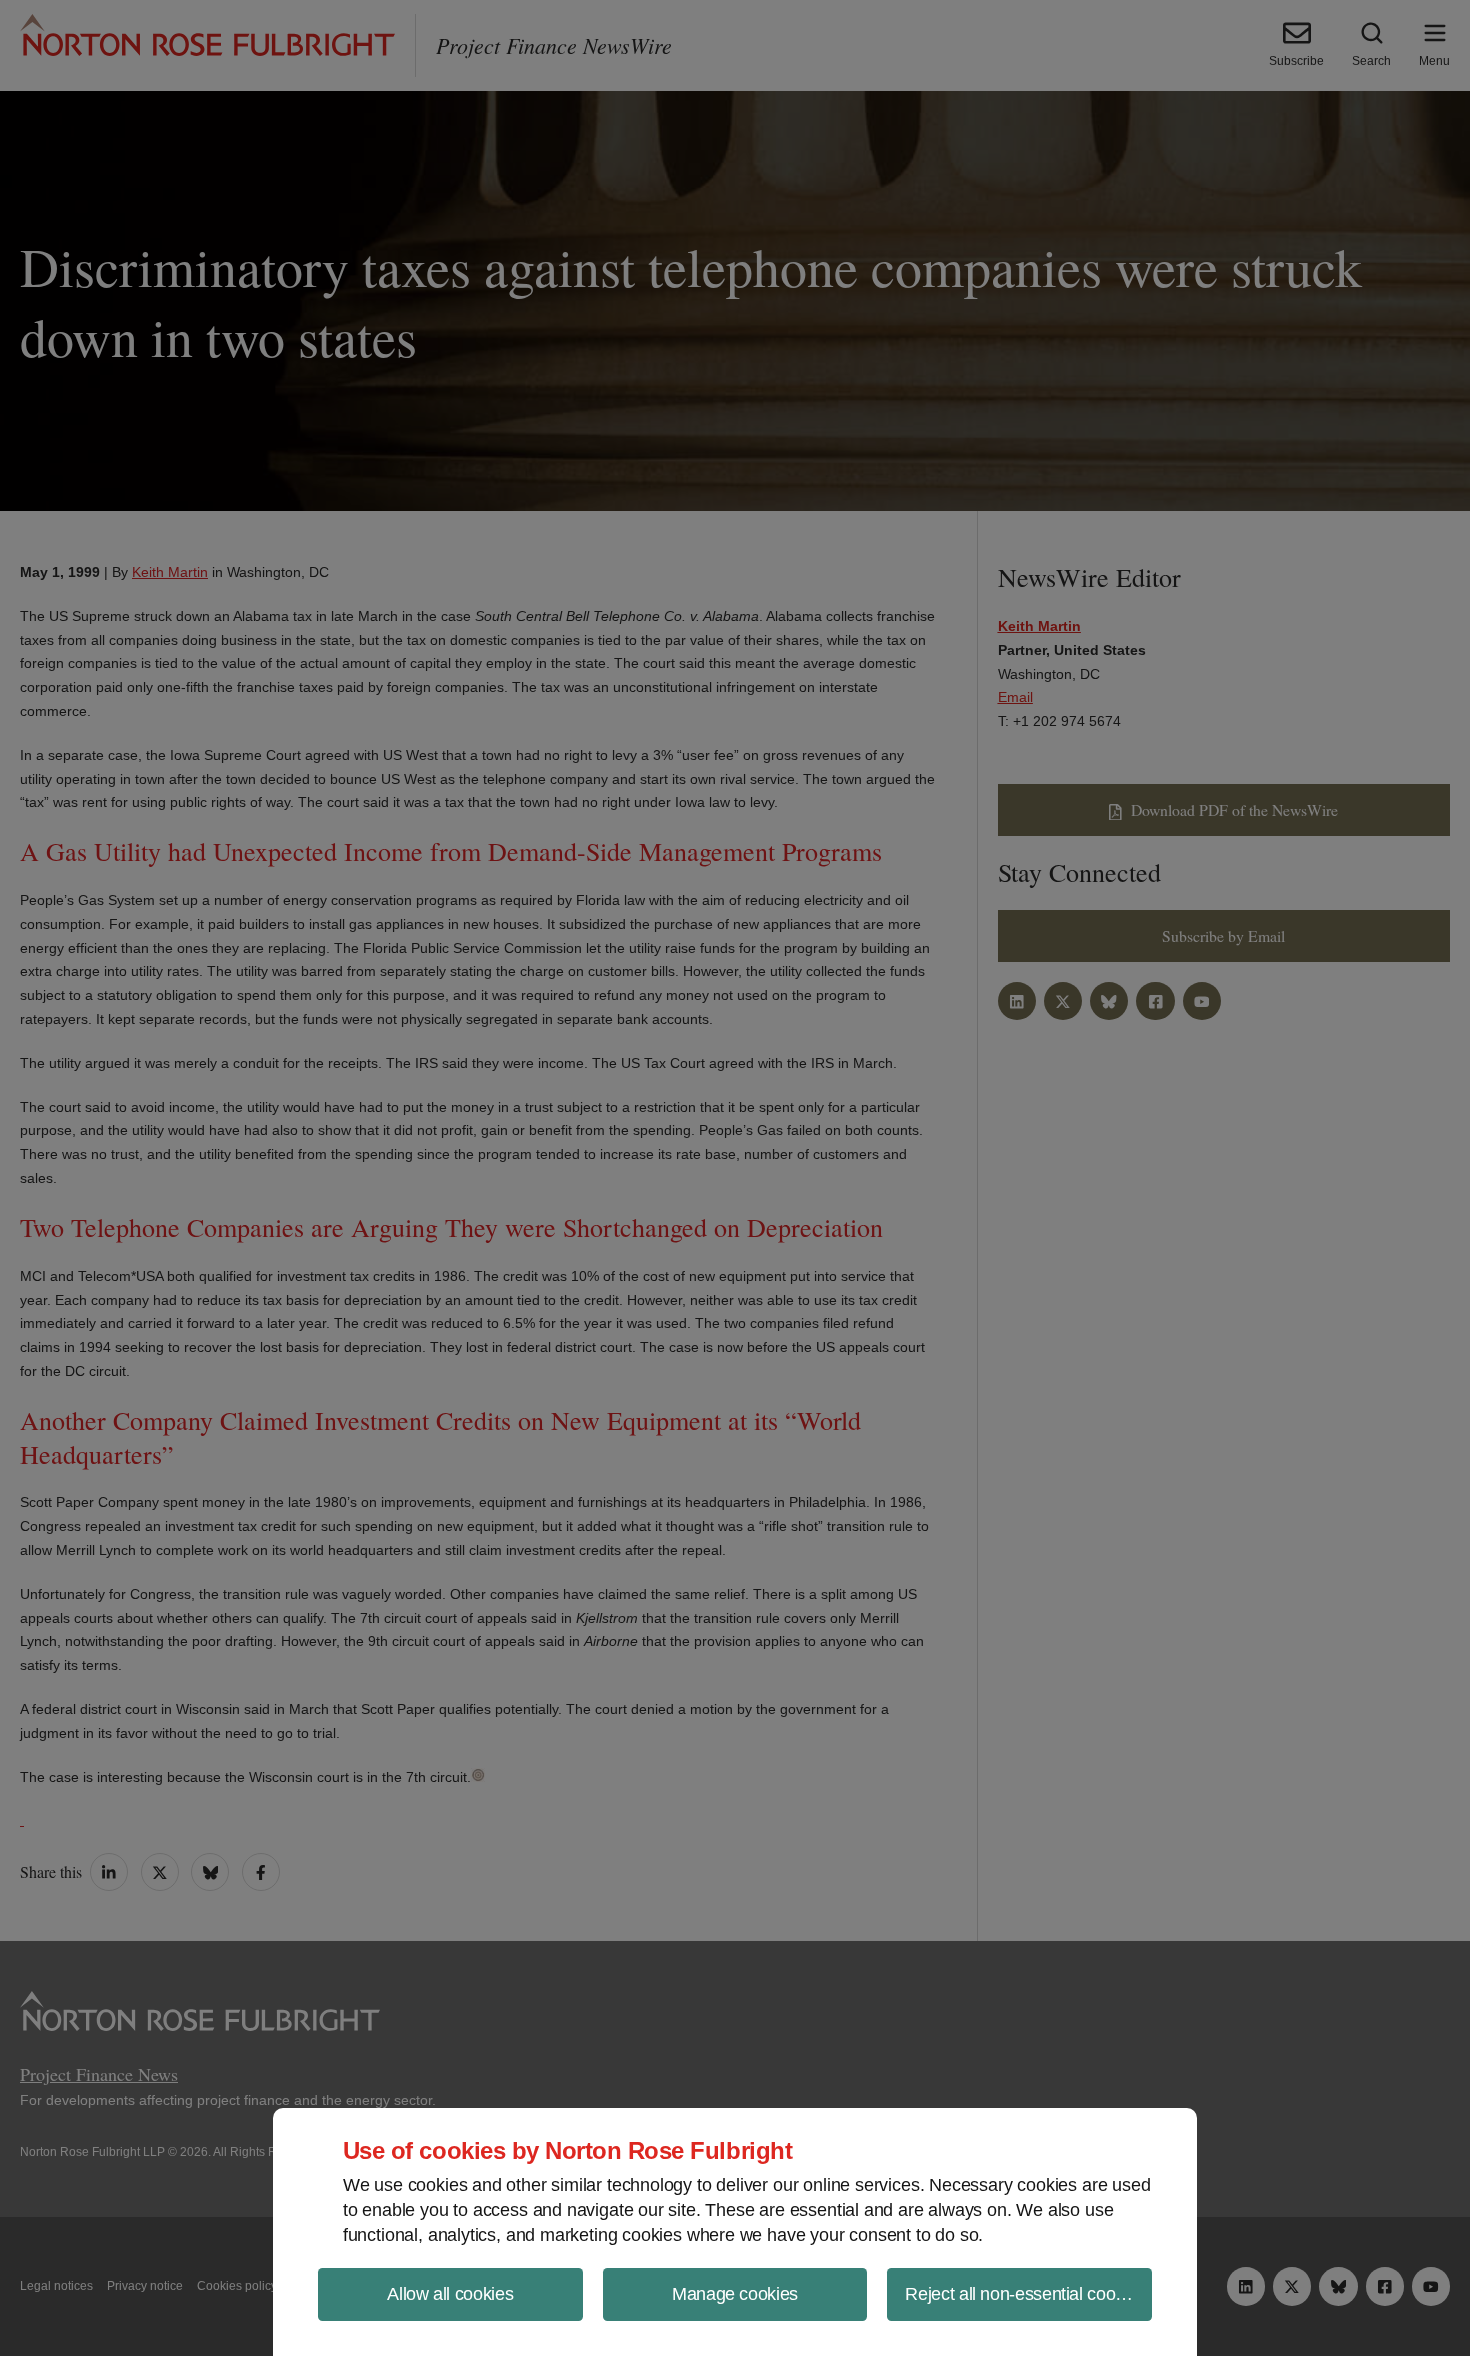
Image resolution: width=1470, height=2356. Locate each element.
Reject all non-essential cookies (1025, 2294)
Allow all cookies (450, 2294)
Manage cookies (735, 2294)
